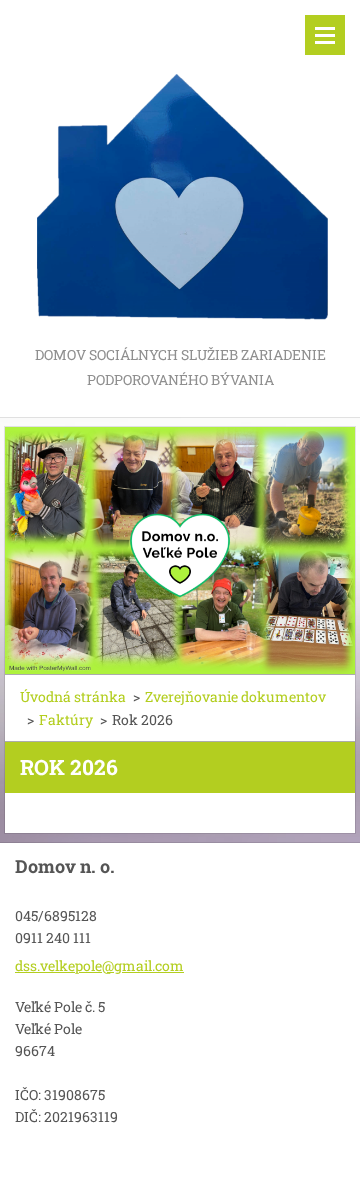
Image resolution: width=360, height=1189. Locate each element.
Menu (325, 35)
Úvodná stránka (73, 696)
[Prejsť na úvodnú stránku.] (180, 171)
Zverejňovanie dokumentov (235, 696)
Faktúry (66, 719)
